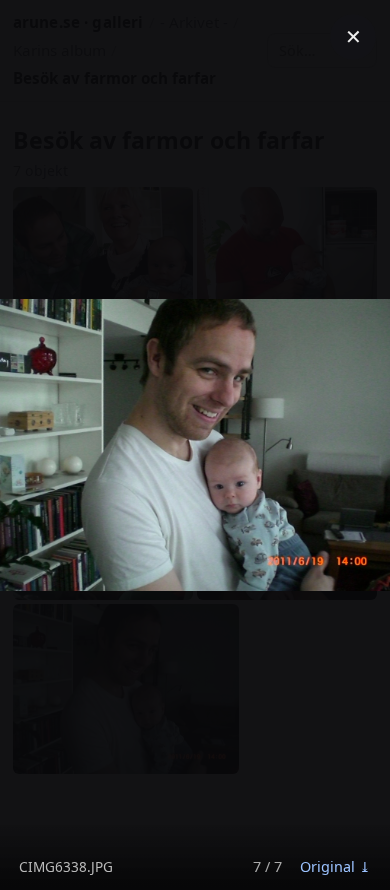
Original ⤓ (335, 866)
